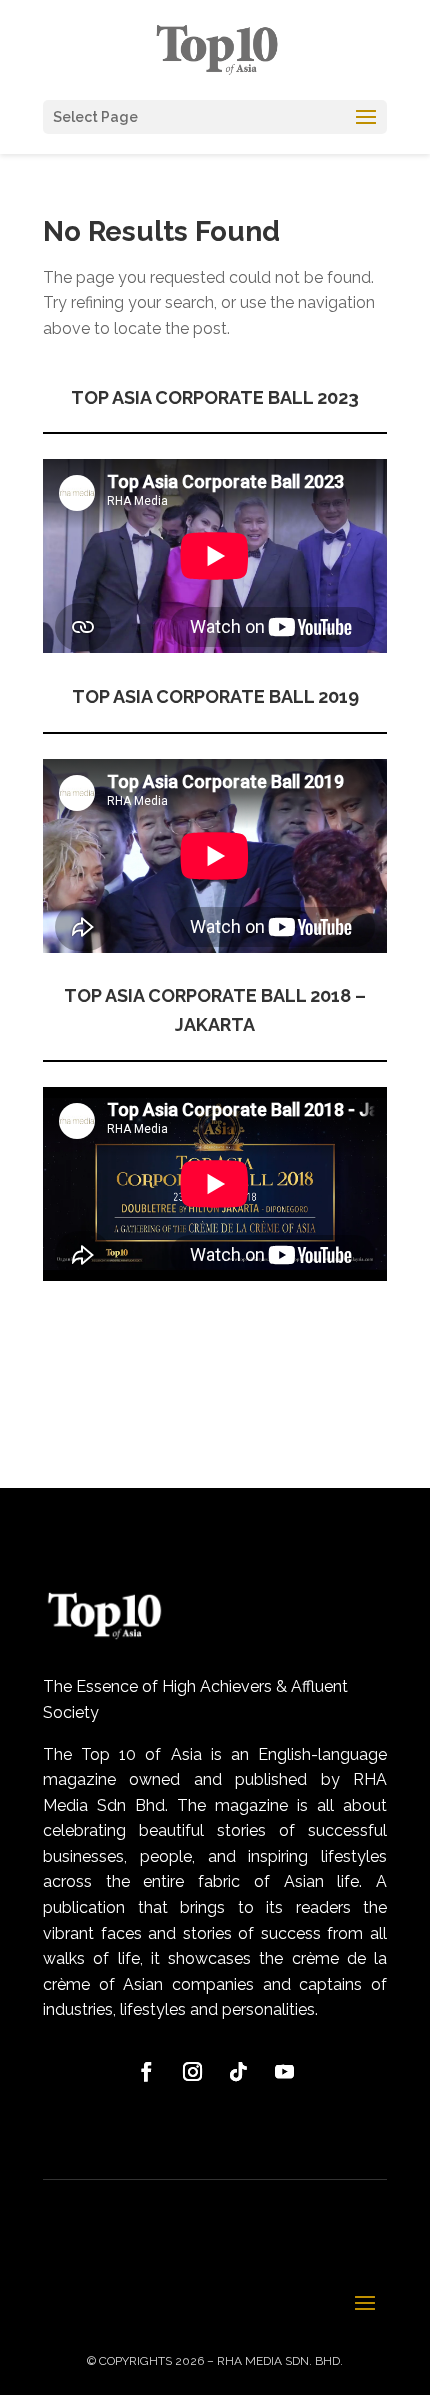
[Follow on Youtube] (284, 2072)
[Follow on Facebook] (146, 2072)
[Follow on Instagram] (192, 2072)
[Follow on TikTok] (238, 2072)
